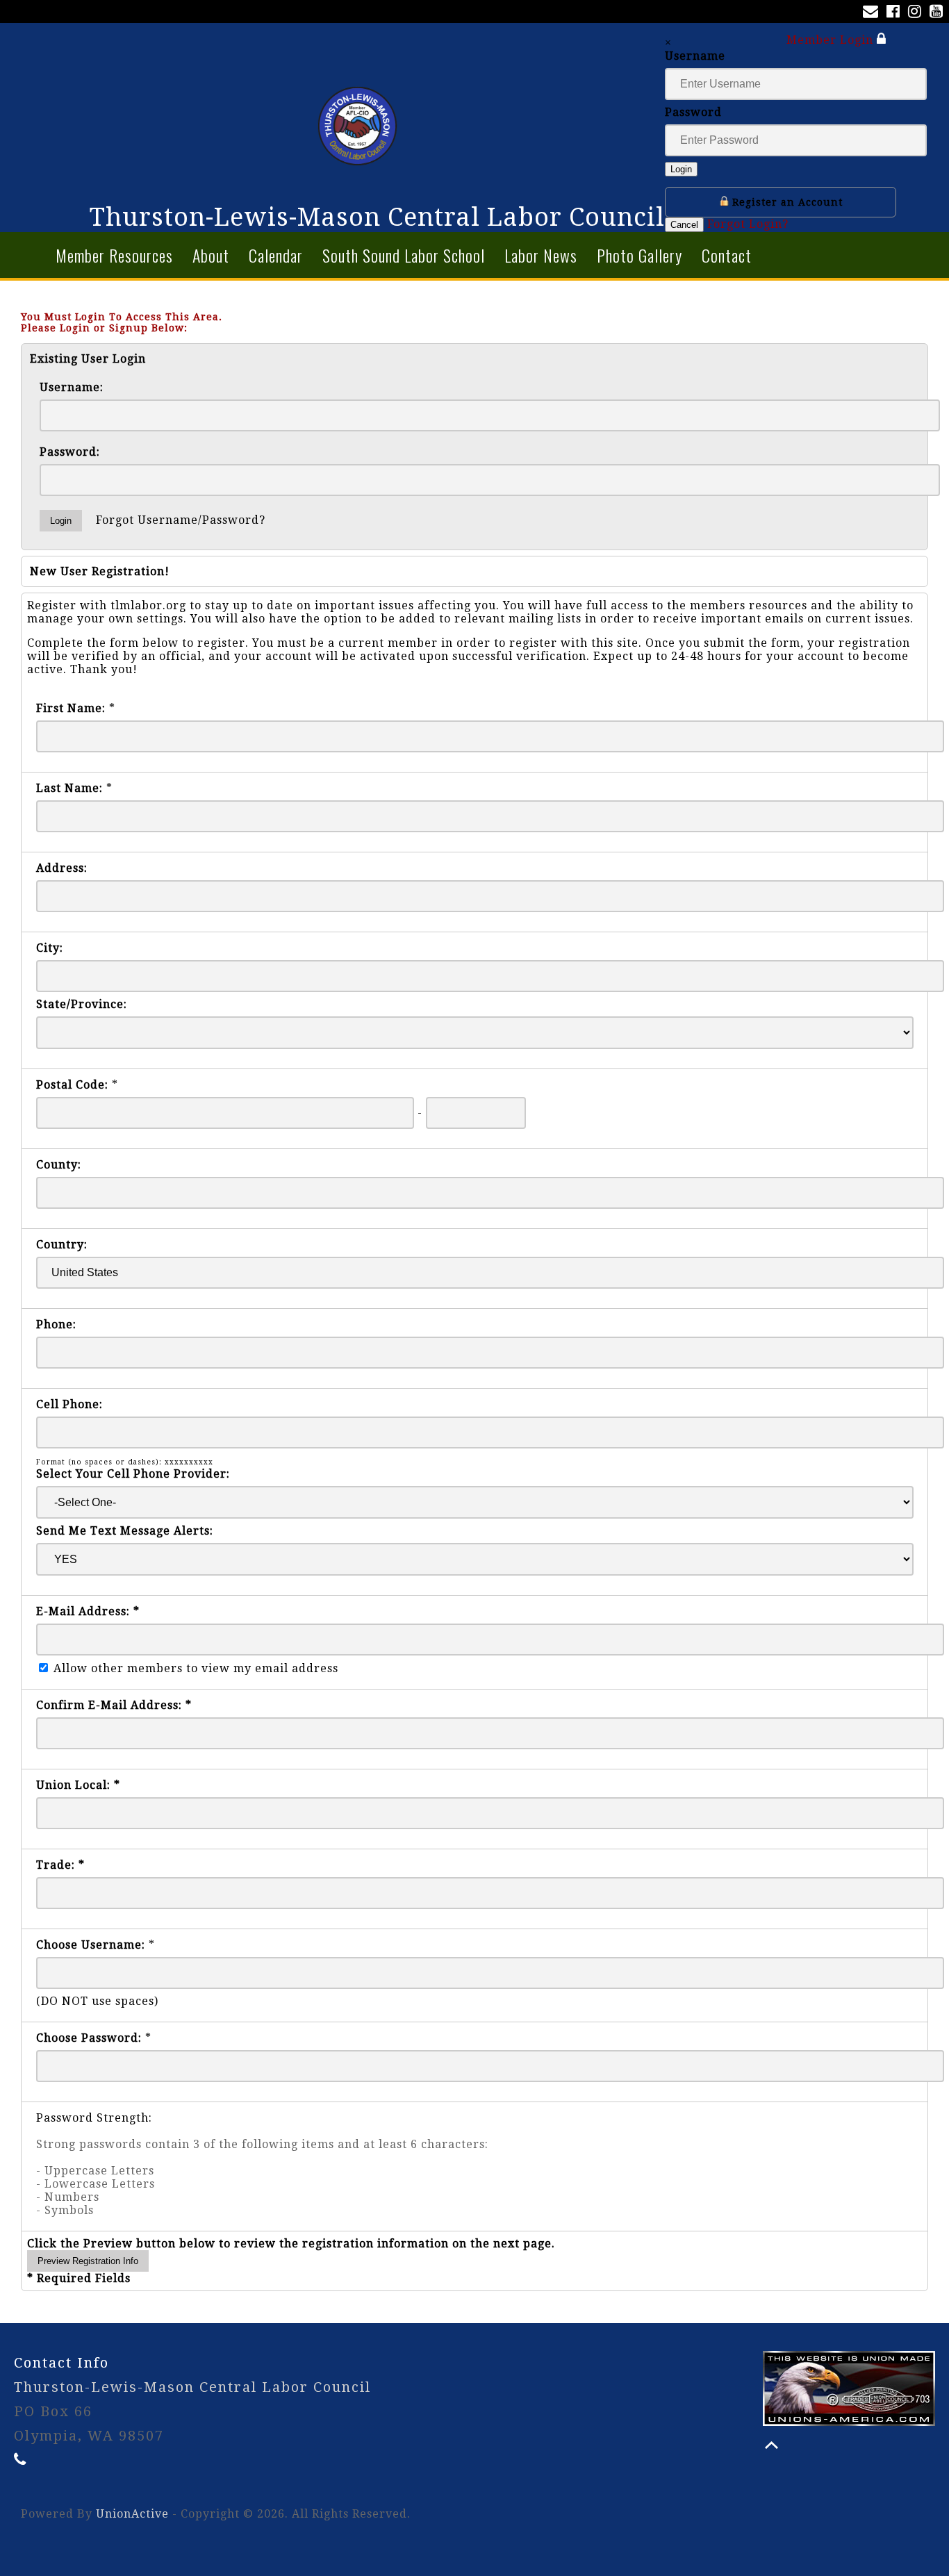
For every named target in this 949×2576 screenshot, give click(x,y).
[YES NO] (475, 1559)
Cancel (684, 225)
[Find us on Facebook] (896, 13)
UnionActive (132, 2514)
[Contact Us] (873, 13)
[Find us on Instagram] (917, 13)
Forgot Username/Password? (181, 520)
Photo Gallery (639, 255)
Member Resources (114, 255)
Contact (727, 255)
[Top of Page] (771, 2445)
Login (681, 169)
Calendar (276, 255)
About (211, 255)
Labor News (541, 255)
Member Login (832, 40)
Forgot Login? (748, 224)
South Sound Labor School (404, 255)
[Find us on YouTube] (939, 13)
